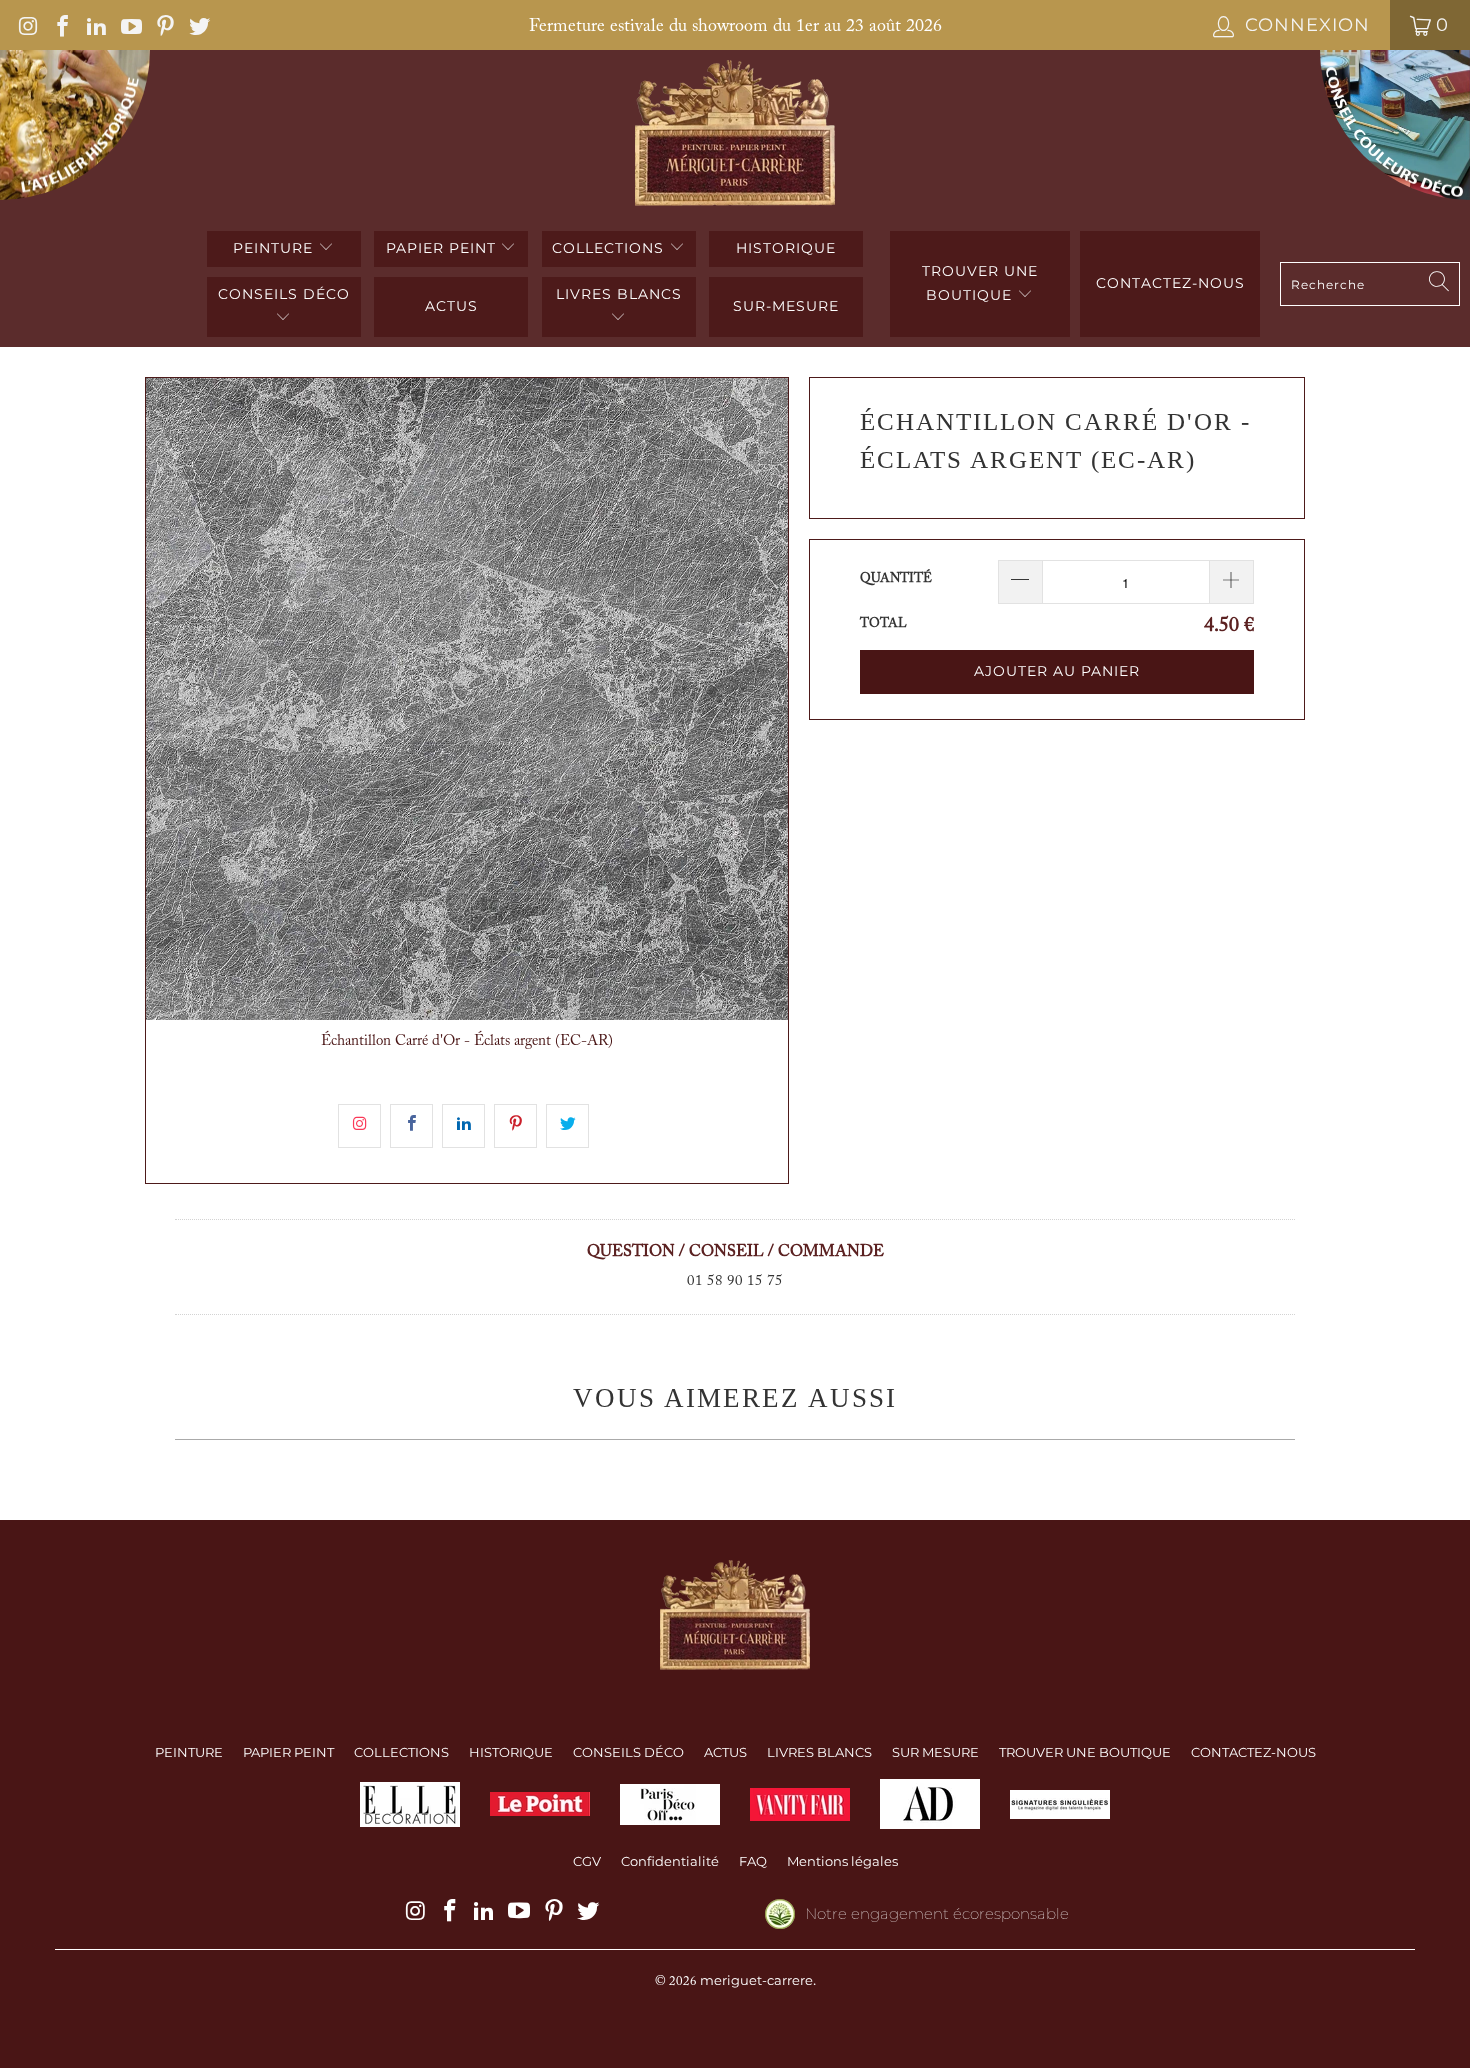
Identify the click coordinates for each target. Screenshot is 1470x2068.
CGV (587, 1861)
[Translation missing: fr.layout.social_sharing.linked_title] (463, 1126)
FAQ (753, 1861)
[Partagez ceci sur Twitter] (567, 1126)
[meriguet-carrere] (735, 135)
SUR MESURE (935, 1752)
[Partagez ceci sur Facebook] (411, 1126)
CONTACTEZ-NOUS (1253, 1752)
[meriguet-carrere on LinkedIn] (95, 25)
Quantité (896, 578)
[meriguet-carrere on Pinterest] (164, 25)
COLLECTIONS (610, 248)
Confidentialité (670, 1861)
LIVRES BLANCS (619, 294)
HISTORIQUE (786, 248)
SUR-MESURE (786, 306)
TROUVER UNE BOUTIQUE (980, 283)
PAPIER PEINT (443, 248)
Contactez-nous (1170, 283)
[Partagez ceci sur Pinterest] (515, 1126)
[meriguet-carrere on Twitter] (198, 25)
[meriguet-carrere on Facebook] (61, 25)
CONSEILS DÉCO (284, 294)
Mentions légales (842, 1861)
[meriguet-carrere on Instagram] (27, 25)
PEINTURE (275, 248)
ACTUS (451, 306)
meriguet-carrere (756, 1980)
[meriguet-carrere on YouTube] (129, 25)
